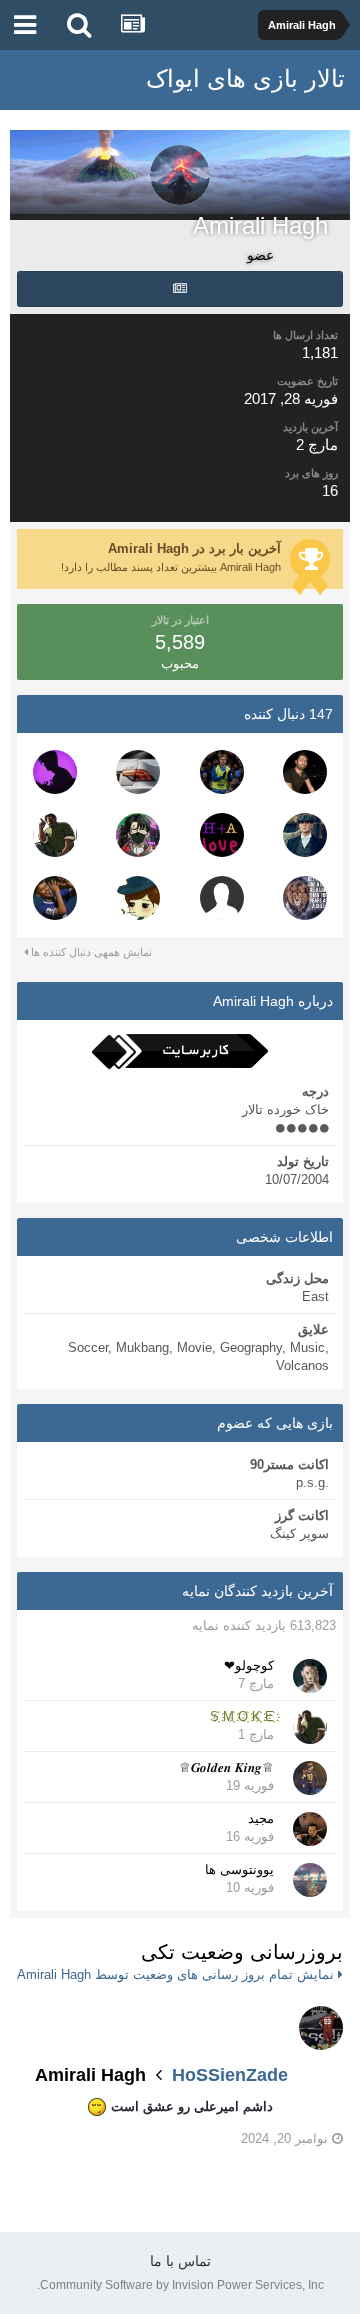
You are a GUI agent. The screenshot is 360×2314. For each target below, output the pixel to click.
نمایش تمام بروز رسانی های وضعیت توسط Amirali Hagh (177, 1974)
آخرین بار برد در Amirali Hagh (194, 548)
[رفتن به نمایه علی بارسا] (305, 772)
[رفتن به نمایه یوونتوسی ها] (310, 1880)
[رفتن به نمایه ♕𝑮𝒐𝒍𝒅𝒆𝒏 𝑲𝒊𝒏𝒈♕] (310, 1778)
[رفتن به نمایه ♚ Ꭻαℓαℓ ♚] (138, 898)
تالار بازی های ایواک (245, 78)
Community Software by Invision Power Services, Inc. (180, 2285)
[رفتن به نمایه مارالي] (222, 898)
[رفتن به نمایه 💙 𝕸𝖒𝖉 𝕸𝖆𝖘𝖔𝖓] (222, 772)
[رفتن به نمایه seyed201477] (305, 898)
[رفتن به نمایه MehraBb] (138, 835)
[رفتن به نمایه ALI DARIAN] (305, 835)
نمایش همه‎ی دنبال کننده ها (90, 952)
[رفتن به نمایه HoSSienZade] (321, 2028)
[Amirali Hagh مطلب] (180, 289)
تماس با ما (180, 2261)
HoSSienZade (230, 2075)
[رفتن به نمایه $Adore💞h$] (222, 835)
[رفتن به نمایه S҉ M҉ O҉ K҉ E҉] (55, 835)
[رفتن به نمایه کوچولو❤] (310, 1676)
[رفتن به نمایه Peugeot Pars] (138, 772)
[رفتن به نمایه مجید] (310, 1829)
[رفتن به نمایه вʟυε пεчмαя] (55, 898)
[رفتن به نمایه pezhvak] (55, 772)
